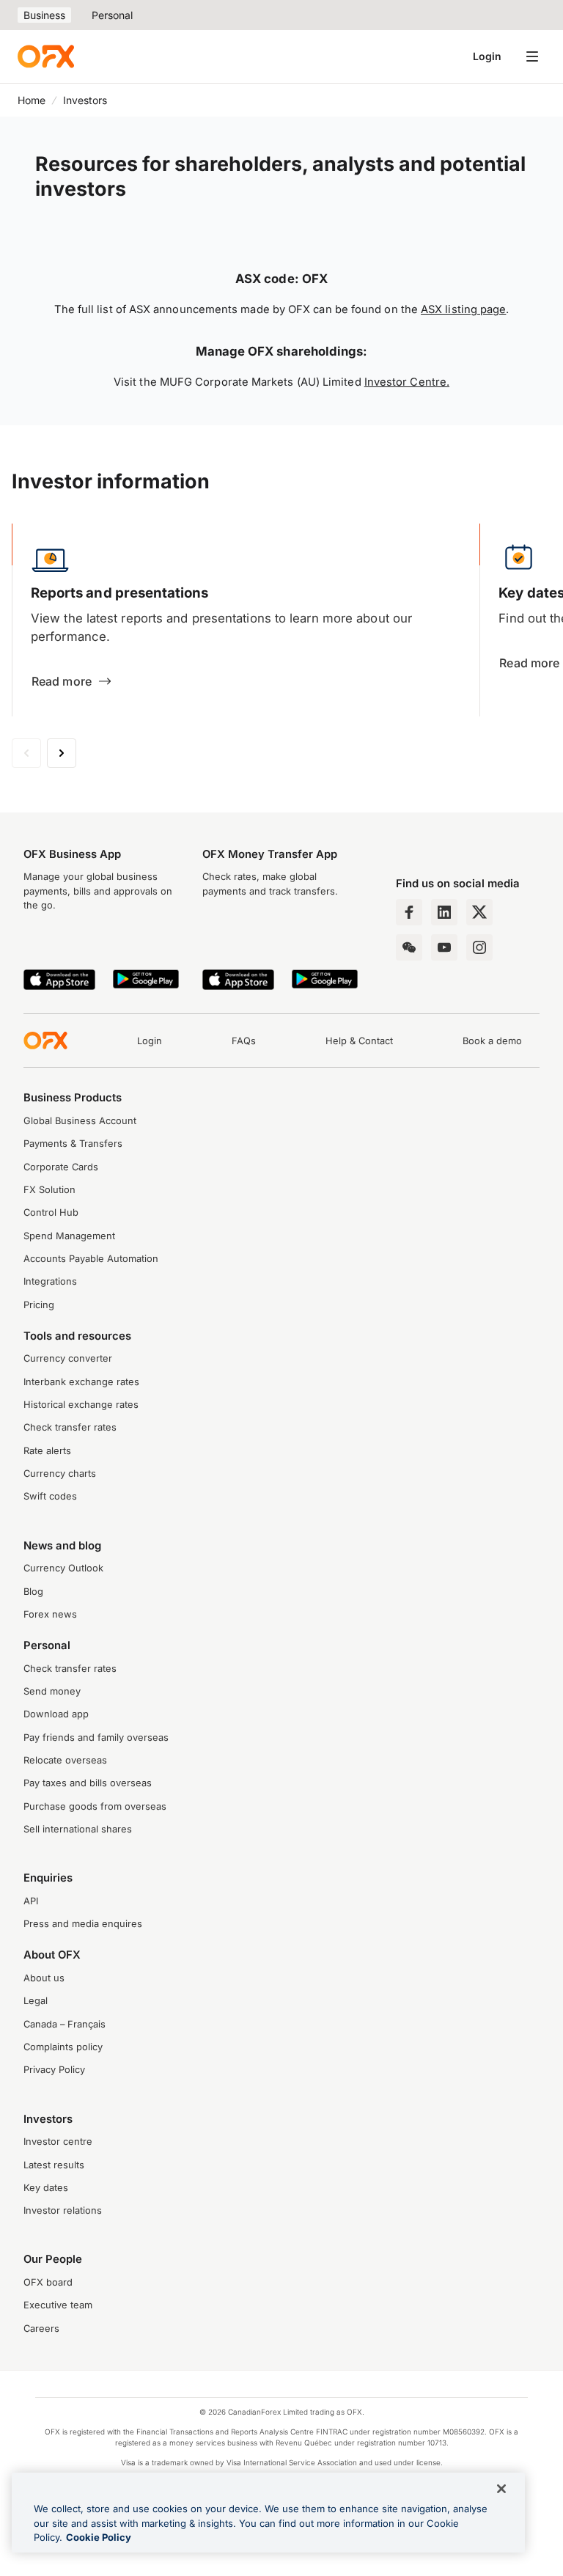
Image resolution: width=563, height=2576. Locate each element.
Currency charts (60, 1474)
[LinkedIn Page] (444, 912)
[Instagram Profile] (479, 947)
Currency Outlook (63, 1568)
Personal (112, 15)
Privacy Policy (54, 2070)
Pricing (39, 1305)
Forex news (50, 1614)
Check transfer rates (70, 1427)
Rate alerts (47, 1451)
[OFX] (46, 56)
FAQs (244, 1041)
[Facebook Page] (409, 912)
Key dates (46, 2188)
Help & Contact (359, 1041)
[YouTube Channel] (444, 947)
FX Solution (49, 1190)
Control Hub (51, 1212)
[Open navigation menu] (532, 56)
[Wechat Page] (409, 947)
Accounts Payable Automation (91, 1259)
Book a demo (492, 1041)
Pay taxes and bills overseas (88, 1783)
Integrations (50, 1281)
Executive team (58, 2305)
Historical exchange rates (81, 1405)
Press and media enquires (83, 1924)
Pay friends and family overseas (96, 1737)
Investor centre (58, 2142)
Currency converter (68, 1358)
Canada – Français (65, 2024)
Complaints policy (63, 2047)
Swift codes (50, 1496)
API (31, 1901)
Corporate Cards (61, 1167)
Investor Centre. (407, 382)
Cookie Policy (99, 2537)
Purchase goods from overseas (95, 1806)
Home (32, 100)
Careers (41, 2329)
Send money (52, 1691)
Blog (33, 1592)
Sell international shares (78, 1829)
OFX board (48, 2282)
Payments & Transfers (73, 1144)
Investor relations (63, 2210)
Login (487, 56)
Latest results (54, 2165)
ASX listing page (463, 309)
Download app (56, 1714)
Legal (36, 2001)
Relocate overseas (65, 1760)
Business (44, 15)
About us (44, 1978)
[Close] (501, 2489)
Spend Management (69, 1236)
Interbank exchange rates (81, 1382)
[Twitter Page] (479, 912)
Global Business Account (80, 1121)
